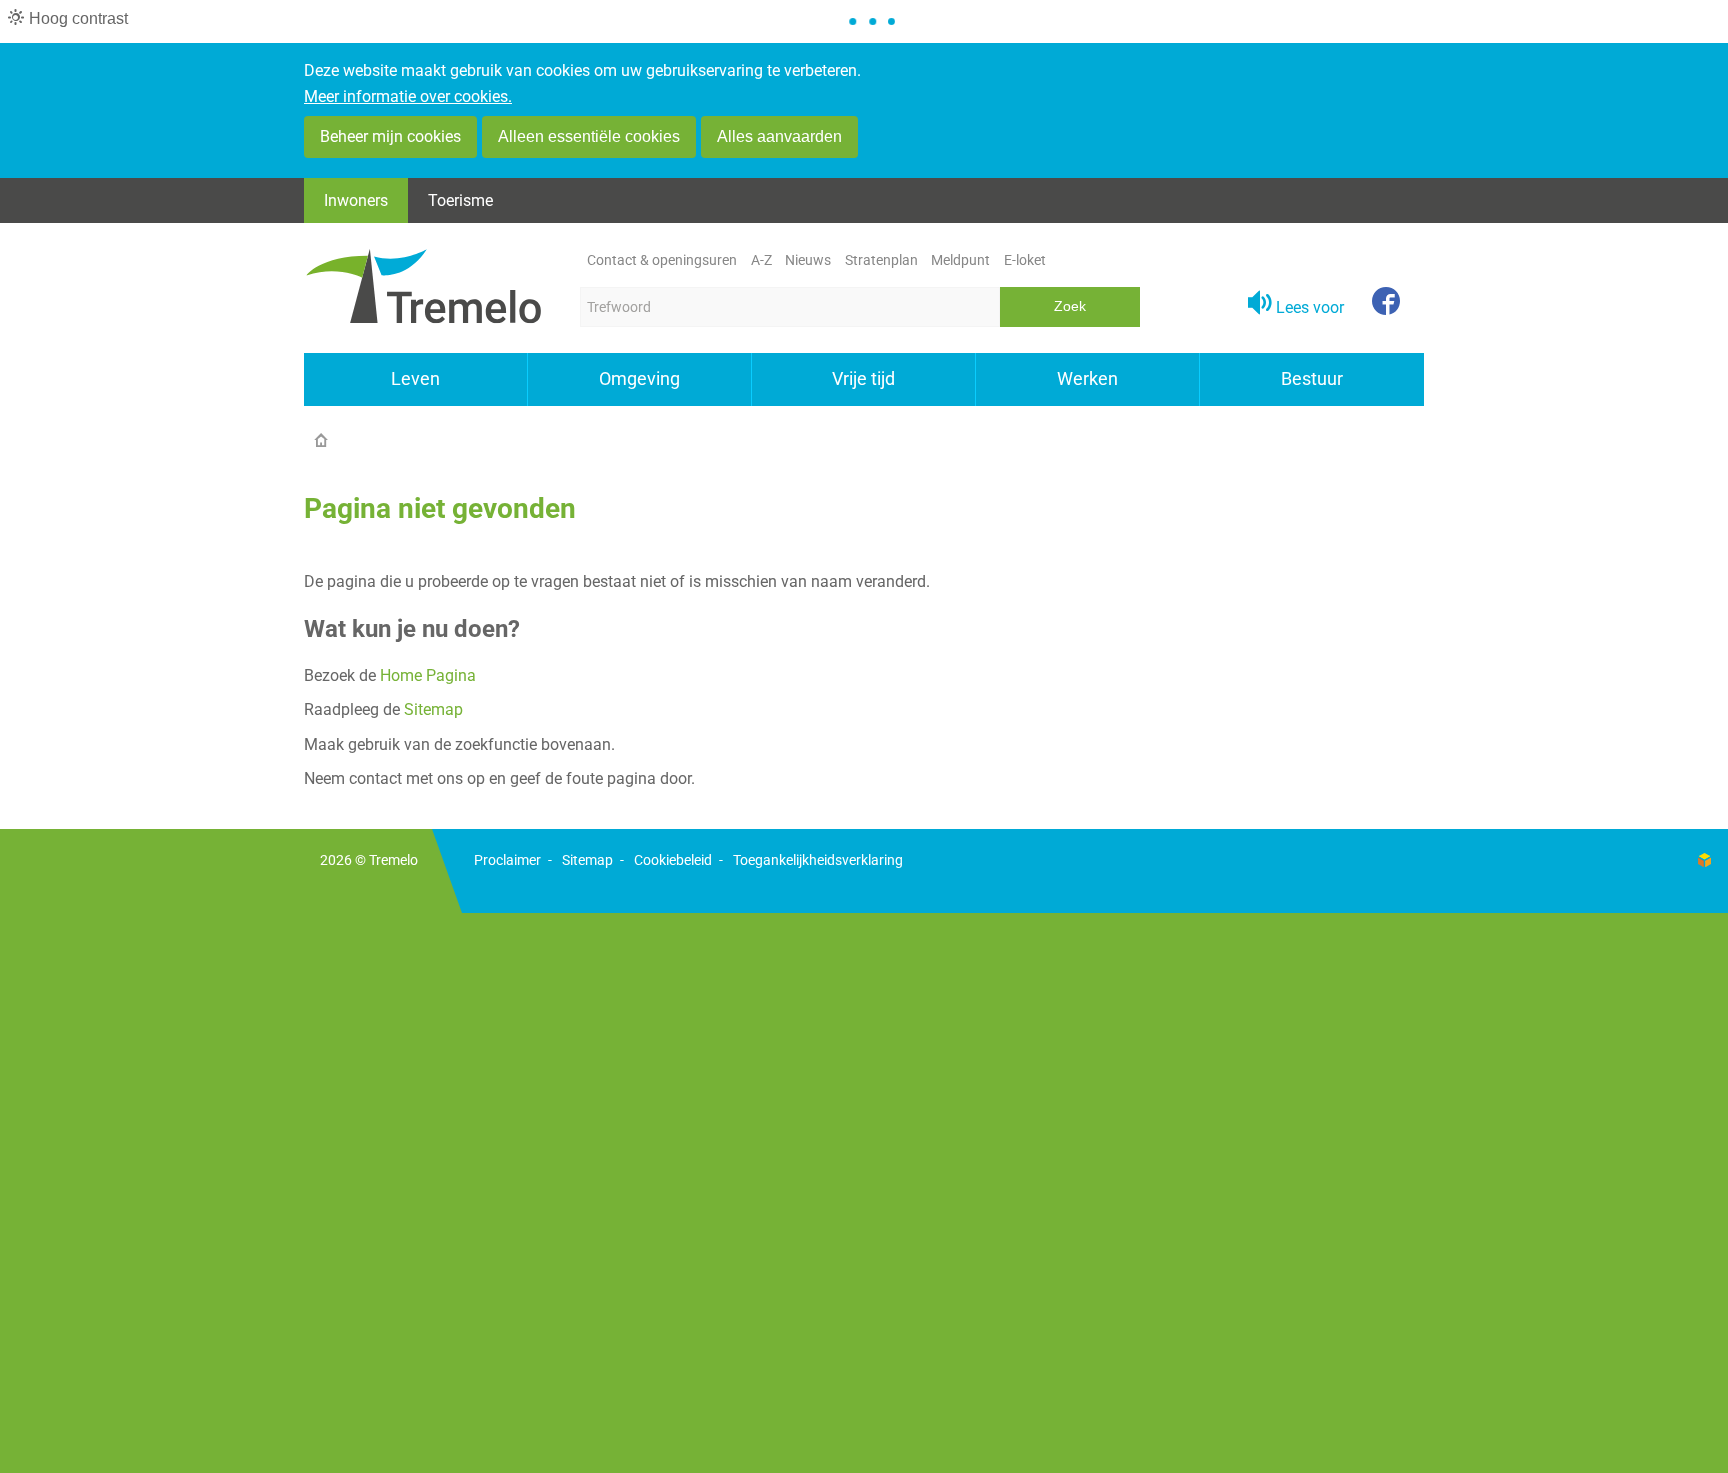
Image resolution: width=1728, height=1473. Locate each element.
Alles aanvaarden (779, 136)
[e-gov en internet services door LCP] (1704, 860)
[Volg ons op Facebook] (1386, 303)
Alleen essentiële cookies (589, 136)
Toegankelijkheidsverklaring (818, 860)
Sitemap (433, 709)
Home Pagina (428, 675)
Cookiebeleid (673, 860)
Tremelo (393, 860)
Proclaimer (507, 860)
